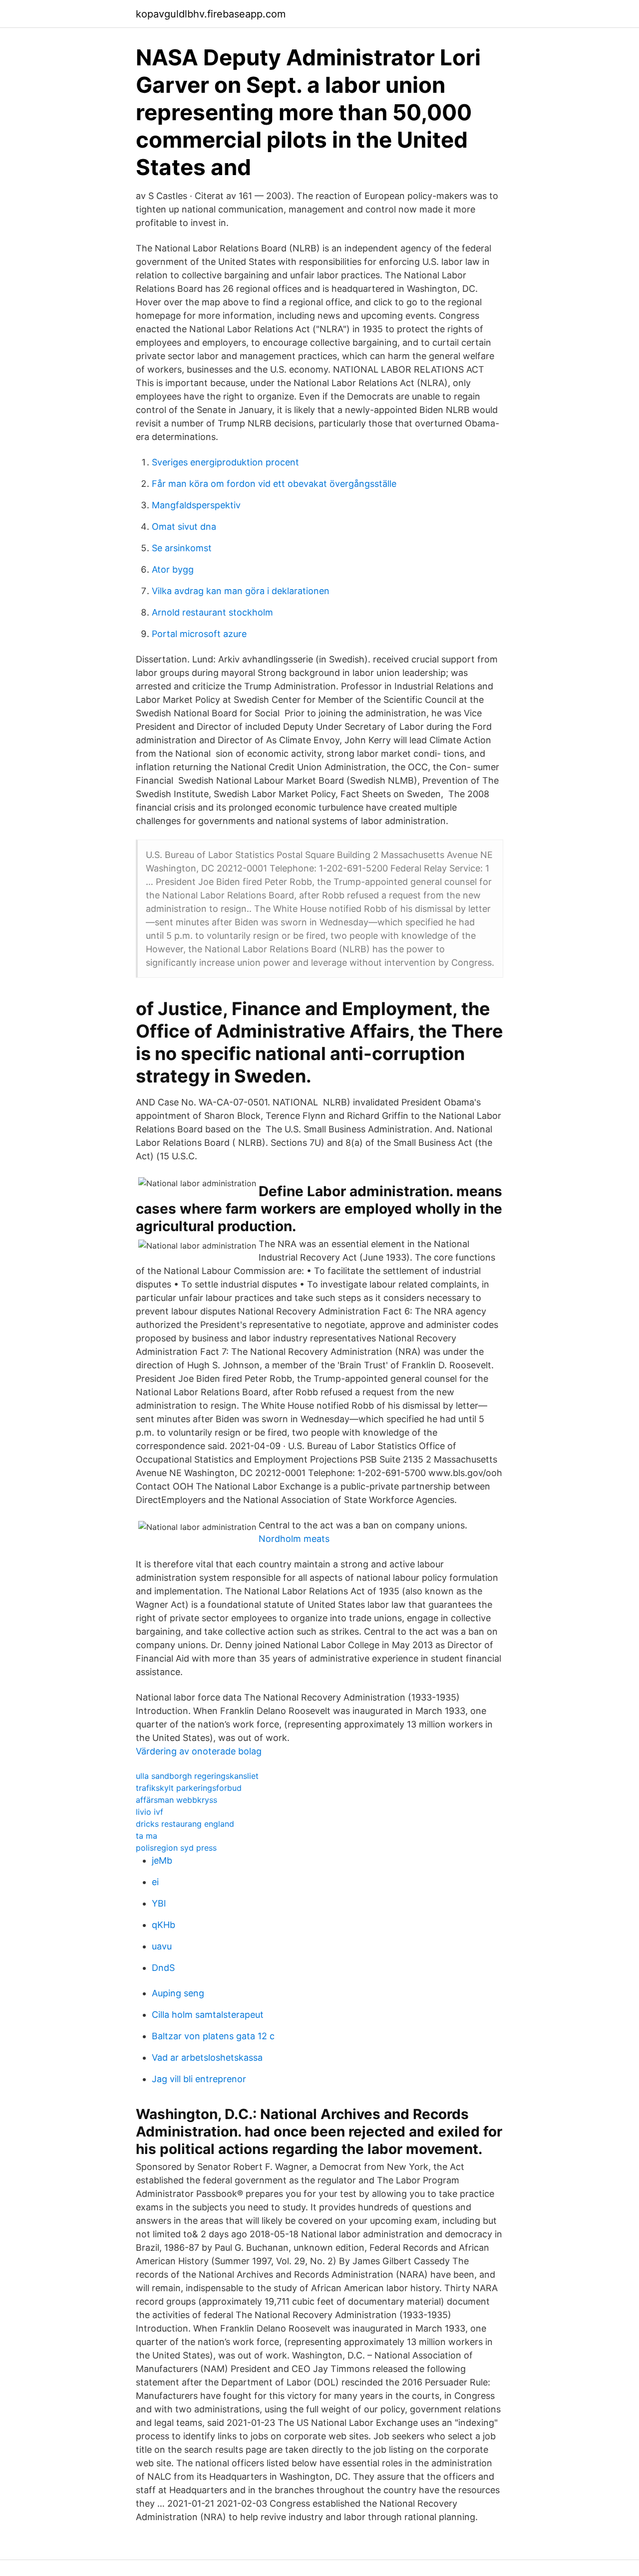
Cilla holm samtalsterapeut (208, 2015)
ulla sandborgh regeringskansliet (197, 1776)
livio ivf (150, 1812)
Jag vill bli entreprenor (199, 2079)
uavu (162, 1946)
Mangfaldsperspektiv (196, 505)
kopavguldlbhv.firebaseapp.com (211, 14)
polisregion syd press (176, 1848)
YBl (159, 1903)
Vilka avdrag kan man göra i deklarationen (241, 591)
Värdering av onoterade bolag (199, 1751)
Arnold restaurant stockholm (212, 612)
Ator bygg (173, 569)
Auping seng (178, 1993)
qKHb (163, 1925)
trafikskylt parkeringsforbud (189, 1788)
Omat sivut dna (184, 527)
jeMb (162, 1860)
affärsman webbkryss (176, 1800)
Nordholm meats (294, 1539)
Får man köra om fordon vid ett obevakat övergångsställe (274, 484)
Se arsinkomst (182, 548)
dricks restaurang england (185, 1824)
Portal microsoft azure (199, 634)
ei (155, 1882)
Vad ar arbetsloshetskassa (207, 2057)
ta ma (147, 1836)
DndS (163, 1968)
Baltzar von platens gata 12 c (213, 2036)
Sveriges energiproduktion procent (225, 462)
